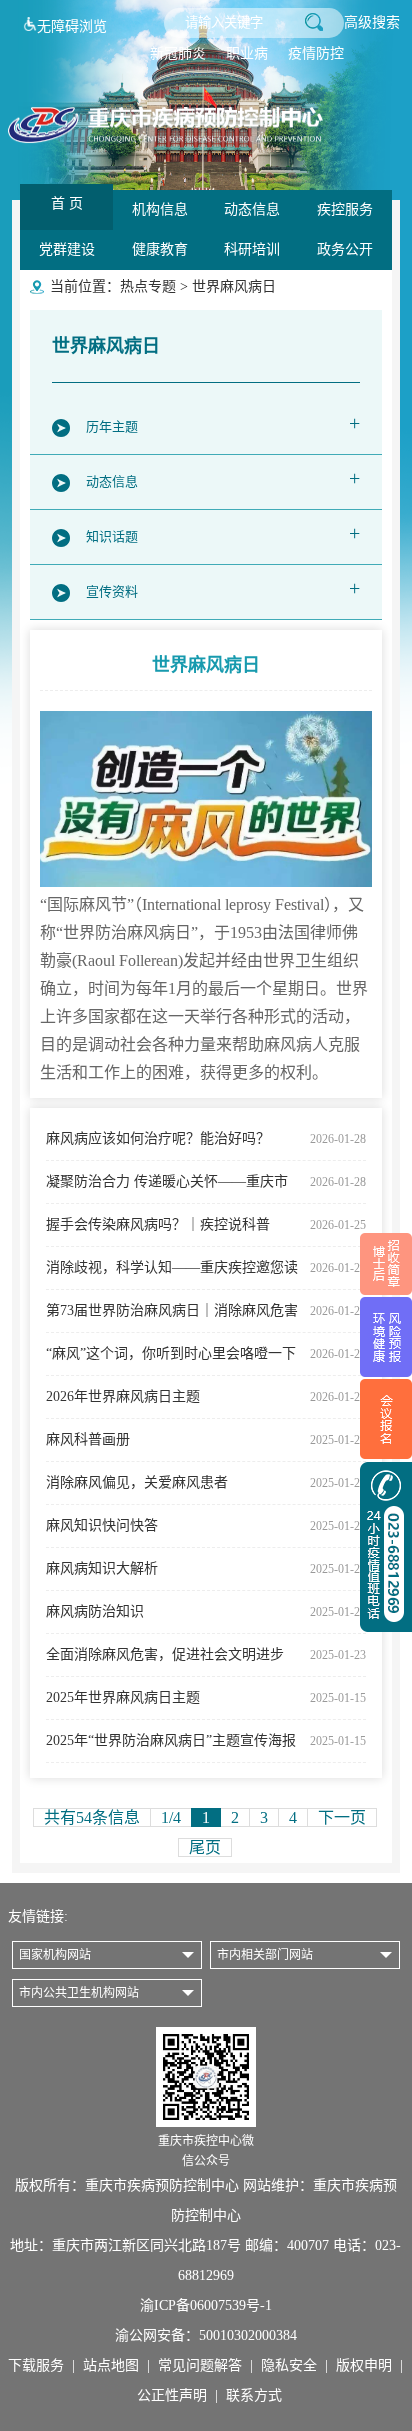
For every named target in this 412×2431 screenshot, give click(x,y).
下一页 (342, 1817)
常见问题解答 (200, 2365)
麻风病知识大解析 (206, 1568)
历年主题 (223, 423)
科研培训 (252, 249)
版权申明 (364, 2365)
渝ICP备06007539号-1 (206, 2305)
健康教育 (160, 249)
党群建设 (67, 249)
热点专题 (148, 286)
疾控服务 (345, 209)
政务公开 (345, 249)
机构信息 (160, 209)
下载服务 (36, 2365)
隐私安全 (289, 2365)
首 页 (67, 203)
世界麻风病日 (234, 286)
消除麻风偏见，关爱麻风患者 (206, 1482)
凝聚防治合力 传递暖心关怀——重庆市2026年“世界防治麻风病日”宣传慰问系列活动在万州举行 (206, 1188)
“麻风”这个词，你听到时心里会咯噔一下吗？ (206, 1360)
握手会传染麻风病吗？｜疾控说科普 (206, 1224)
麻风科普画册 (206, 1439)
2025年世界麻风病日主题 (206, 1697)
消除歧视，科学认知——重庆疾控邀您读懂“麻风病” (206, 1274)
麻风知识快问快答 (206, 1525)
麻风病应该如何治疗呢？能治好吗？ (206, 1138)
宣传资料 (223, 588)
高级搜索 (372, 22)
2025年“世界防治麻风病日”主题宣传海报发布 (206, 1747)
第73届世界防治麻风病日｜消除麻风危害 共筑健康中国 (206, 1317)
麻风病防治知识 (206, 1611)
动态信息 (252, 209)
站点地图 (111, 2365)
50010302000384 (248, 2335)
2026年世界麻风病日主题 (206, 1396)
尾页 (205, 1847)
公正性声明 (172, 2395)
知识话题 (223, 533)
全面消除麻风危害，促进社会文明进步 (206, 1654)
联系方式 (254, 2395)
